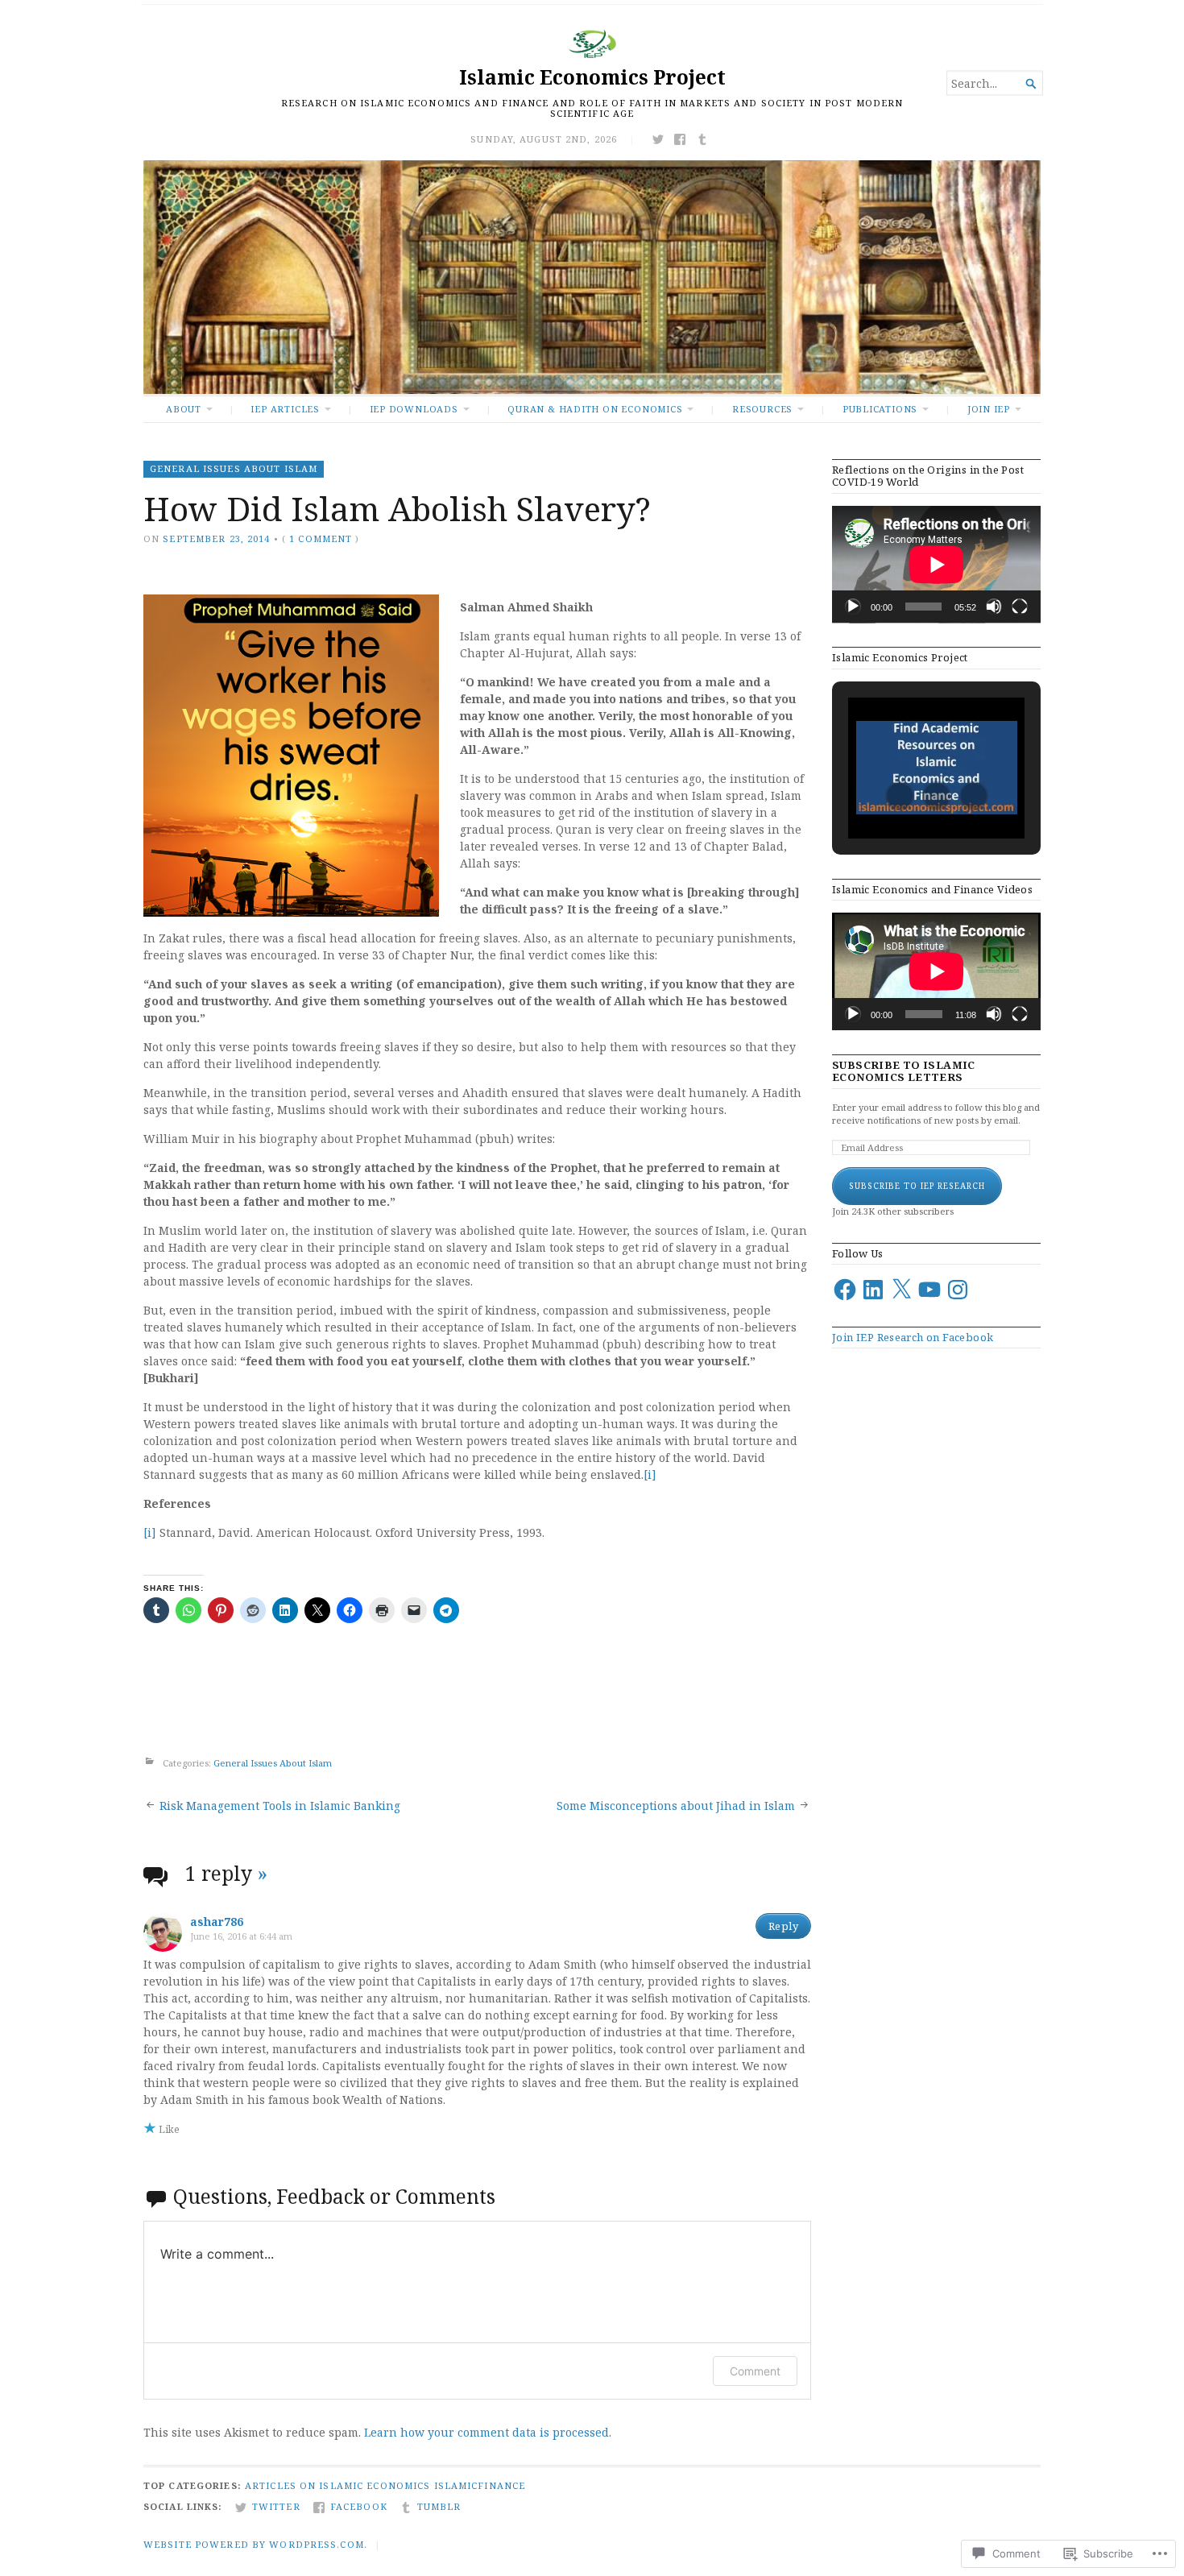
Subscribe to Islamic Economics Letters (904, 1071)
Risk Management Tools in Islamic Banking (280, 1806)
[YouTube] (929, 1290)
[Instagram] (958, 1290)
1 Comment (321, 538)
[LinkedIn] (873, 1290)
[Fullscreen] (1020, 607)
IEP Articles (285, 409)
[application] (936, 565)
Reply (783, 1926)
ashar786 (217, 1922)
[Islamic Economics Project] (592, 277)
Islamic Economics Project (592, 77)
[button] (900, 796)
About (184, 409)
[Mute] (994, 607)
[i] (650, 1474)
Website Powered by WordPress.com (254, 2544)
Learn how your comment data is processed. (488, 2432)
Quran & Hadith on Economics (595, 409)
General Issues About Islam (234, 468)
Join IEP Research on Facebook (913, 1337)
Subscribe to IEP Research (917, 1186)
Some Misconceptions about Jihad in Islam (676, 1806)
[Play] (853, 607)
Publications (880, 409)
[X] (901, 1290)
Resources (762, 409)
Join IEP (989, 409)
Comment (755, 2371)
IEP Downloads (414, 409)
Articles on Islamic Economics (337, 2485)
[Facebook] (845, 1290)
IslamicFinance (480, 2485)
